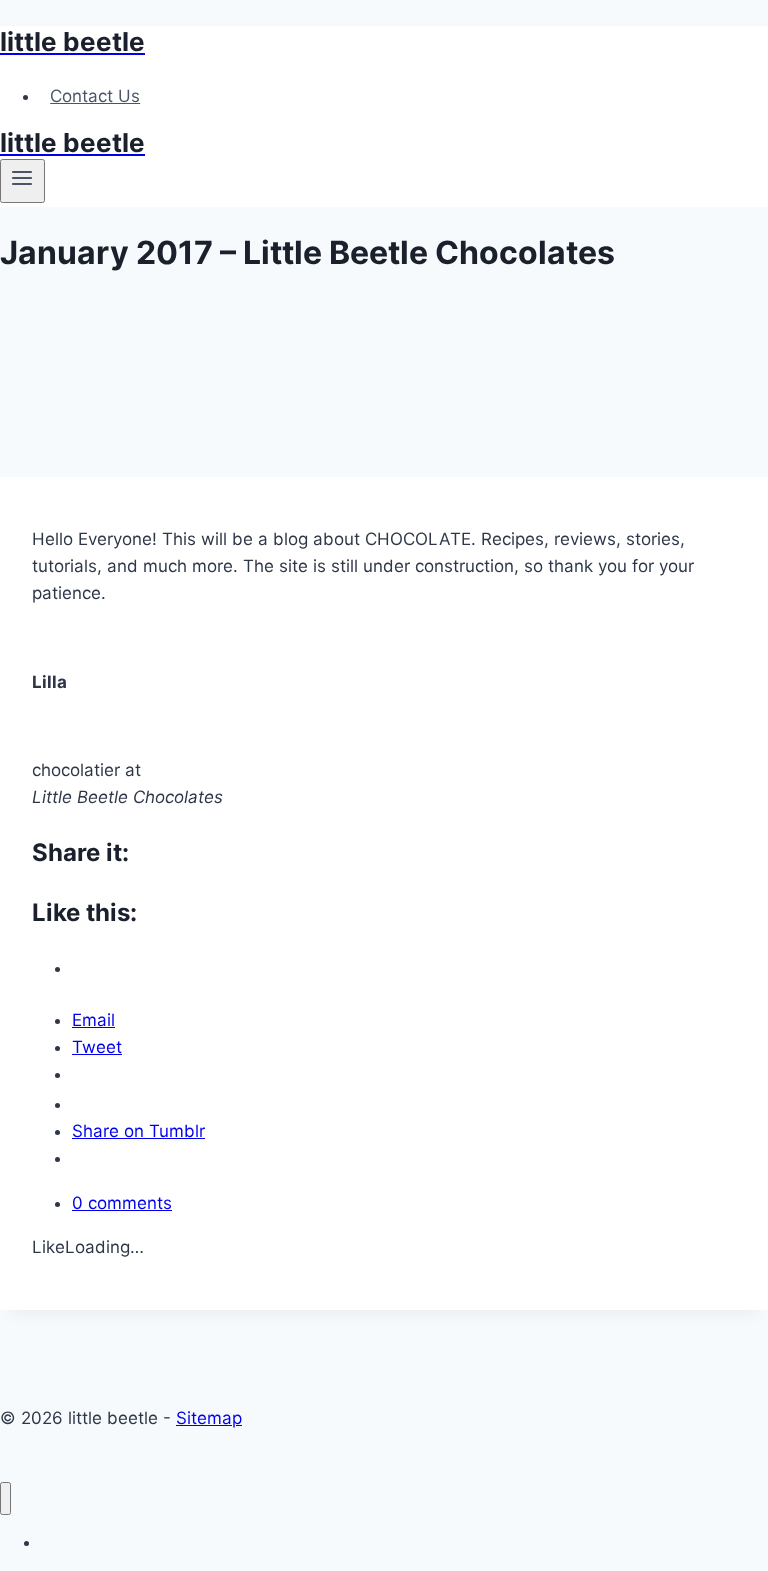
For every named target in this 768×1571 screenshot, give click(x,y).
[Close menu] (5, 1498)
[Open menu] (22, 181)
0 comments (122, 1203)
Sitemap (209, 1418)
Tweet (97, 1047)
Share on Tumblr (138, 1131)
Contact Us (95, 96)
